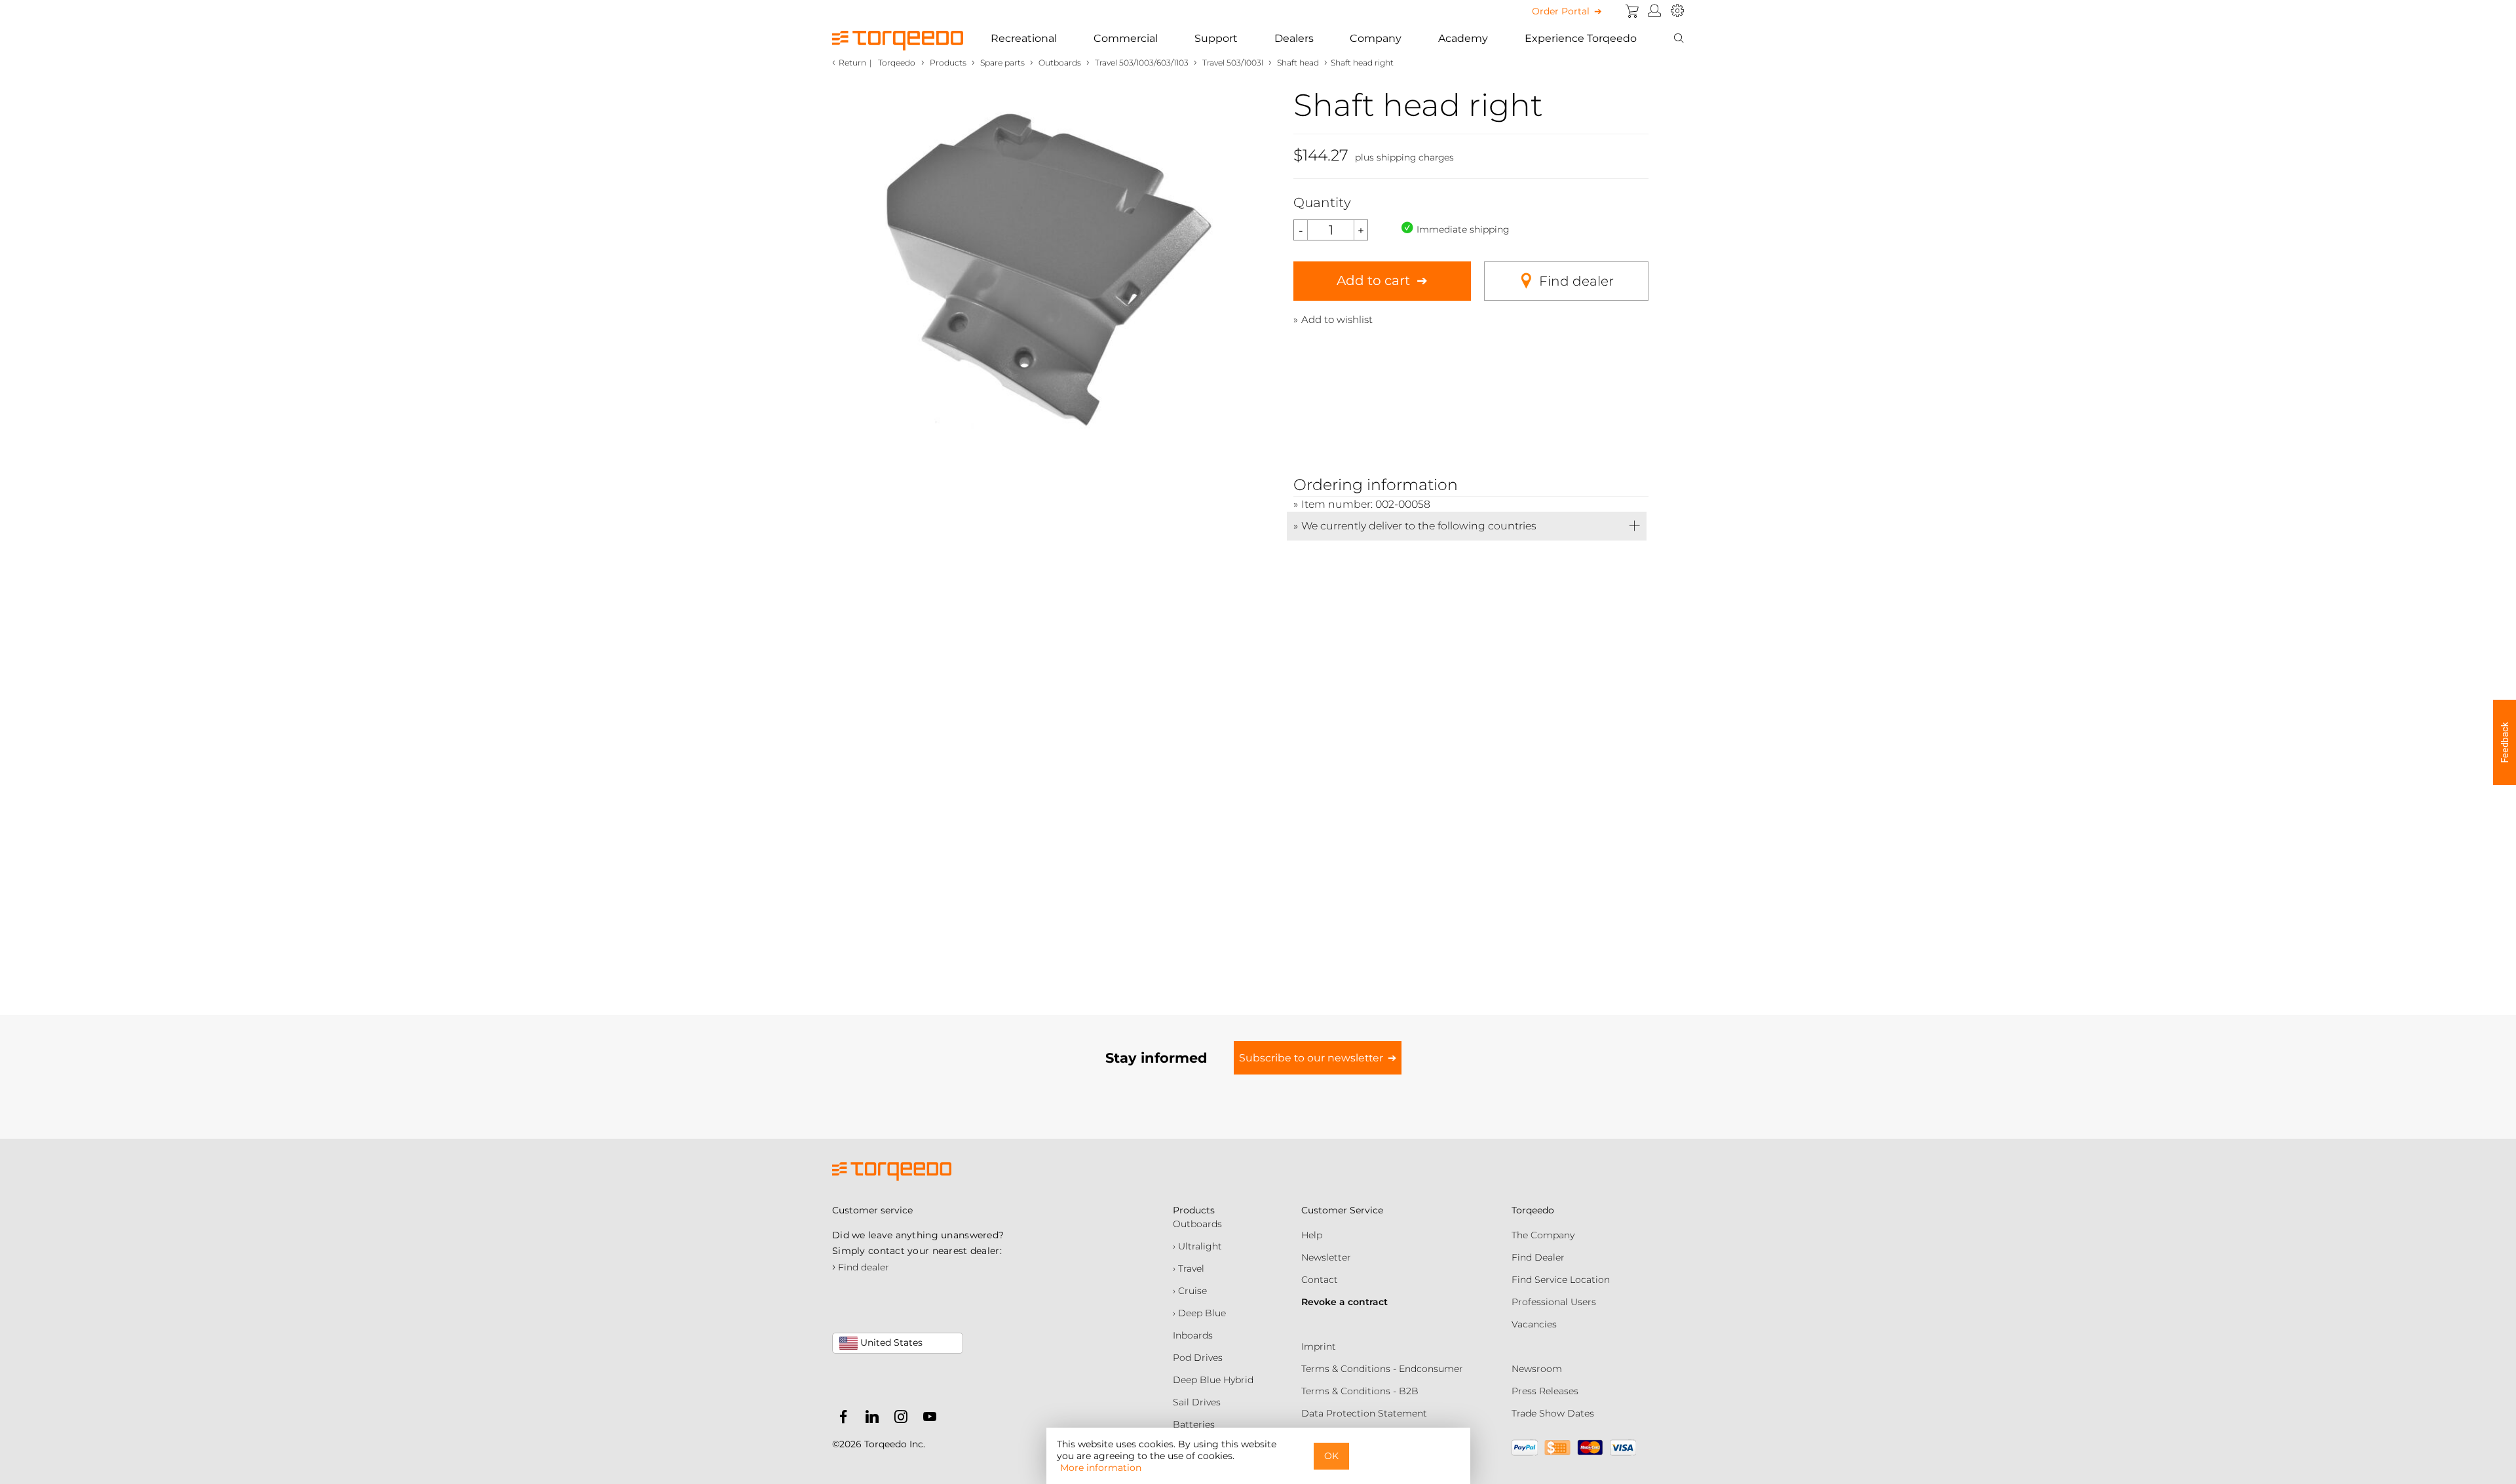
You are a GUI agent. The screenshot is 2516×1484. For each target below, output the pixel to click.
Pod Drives (1198, 1358)
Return (852, 63)
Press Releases (1545, 1391)
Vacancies (1534, 1324)
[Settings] (1677, 11)
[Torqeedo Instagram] (898, 1419)
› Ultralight (1197, 1246)
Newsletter (1326, 1257)
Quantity (1322, 202)
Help (1312, 1235)
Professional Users (1554, 1302)
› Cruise (1190, 1291)
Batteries (1194, 1424)
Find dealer (1576, 281)
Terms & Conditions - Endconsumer (1382, 1369)
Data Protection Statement (1364, 1413)
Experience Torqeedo (1581, 38)
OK (1331, 1456)
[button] (2505, 742)
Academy (1463, 38)
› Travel (1189, 1268)
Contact (1320, 1280)
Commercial (1126, 38)
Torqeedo (897, 63)
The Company (1543, 1235)
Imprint (1319, 1346)
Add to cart (1373, 280)
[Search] (1679, 39)
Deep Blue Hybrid (1213, 1380)
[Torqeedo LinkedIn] (869, 1419)
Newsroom (1537, 1369)
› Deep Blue (1199, 1313)
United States (890, 1342)
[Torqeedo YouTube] (926, 1419)
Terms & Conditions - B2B (1360, 1391)
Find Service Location (1561, 1280)
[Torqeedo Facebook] (843, 1419)
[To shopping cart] (1632, 11)
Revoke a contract (1344, 1302)
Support (1216, 38)
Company (1376, 38)
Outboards (1197, 1224)
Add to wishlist (1337, 319)
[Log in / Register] (1655, 11)
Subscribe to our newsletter (1311, 1058)
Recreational (1024, 38)
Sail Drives (1197, 1402)
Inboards (1193, 1335)
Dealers (1294, 38)
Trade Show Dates (1553, 1413)
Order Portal (1561, 11)
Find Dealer (1538, 1257)
